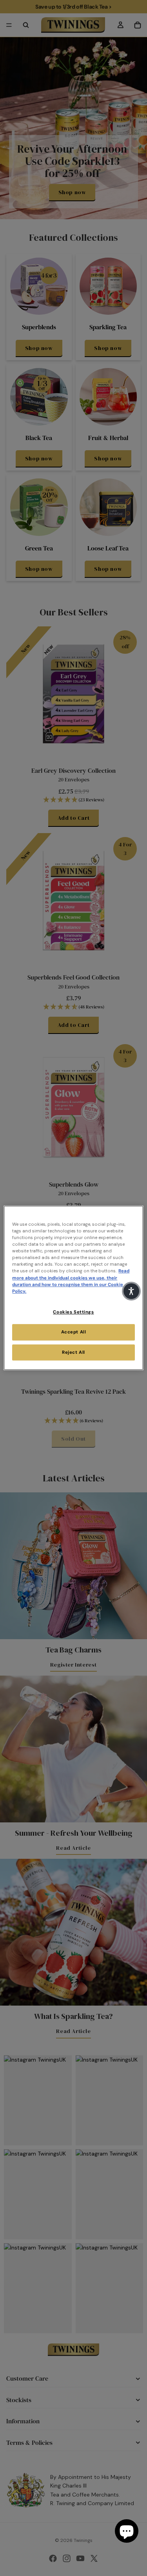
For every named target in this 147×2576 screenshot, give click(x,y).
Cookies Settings (73, 1312)
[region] (73, 1288)
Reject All (73, 1352)
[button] (131, 1291)
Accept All (74, 1332)
